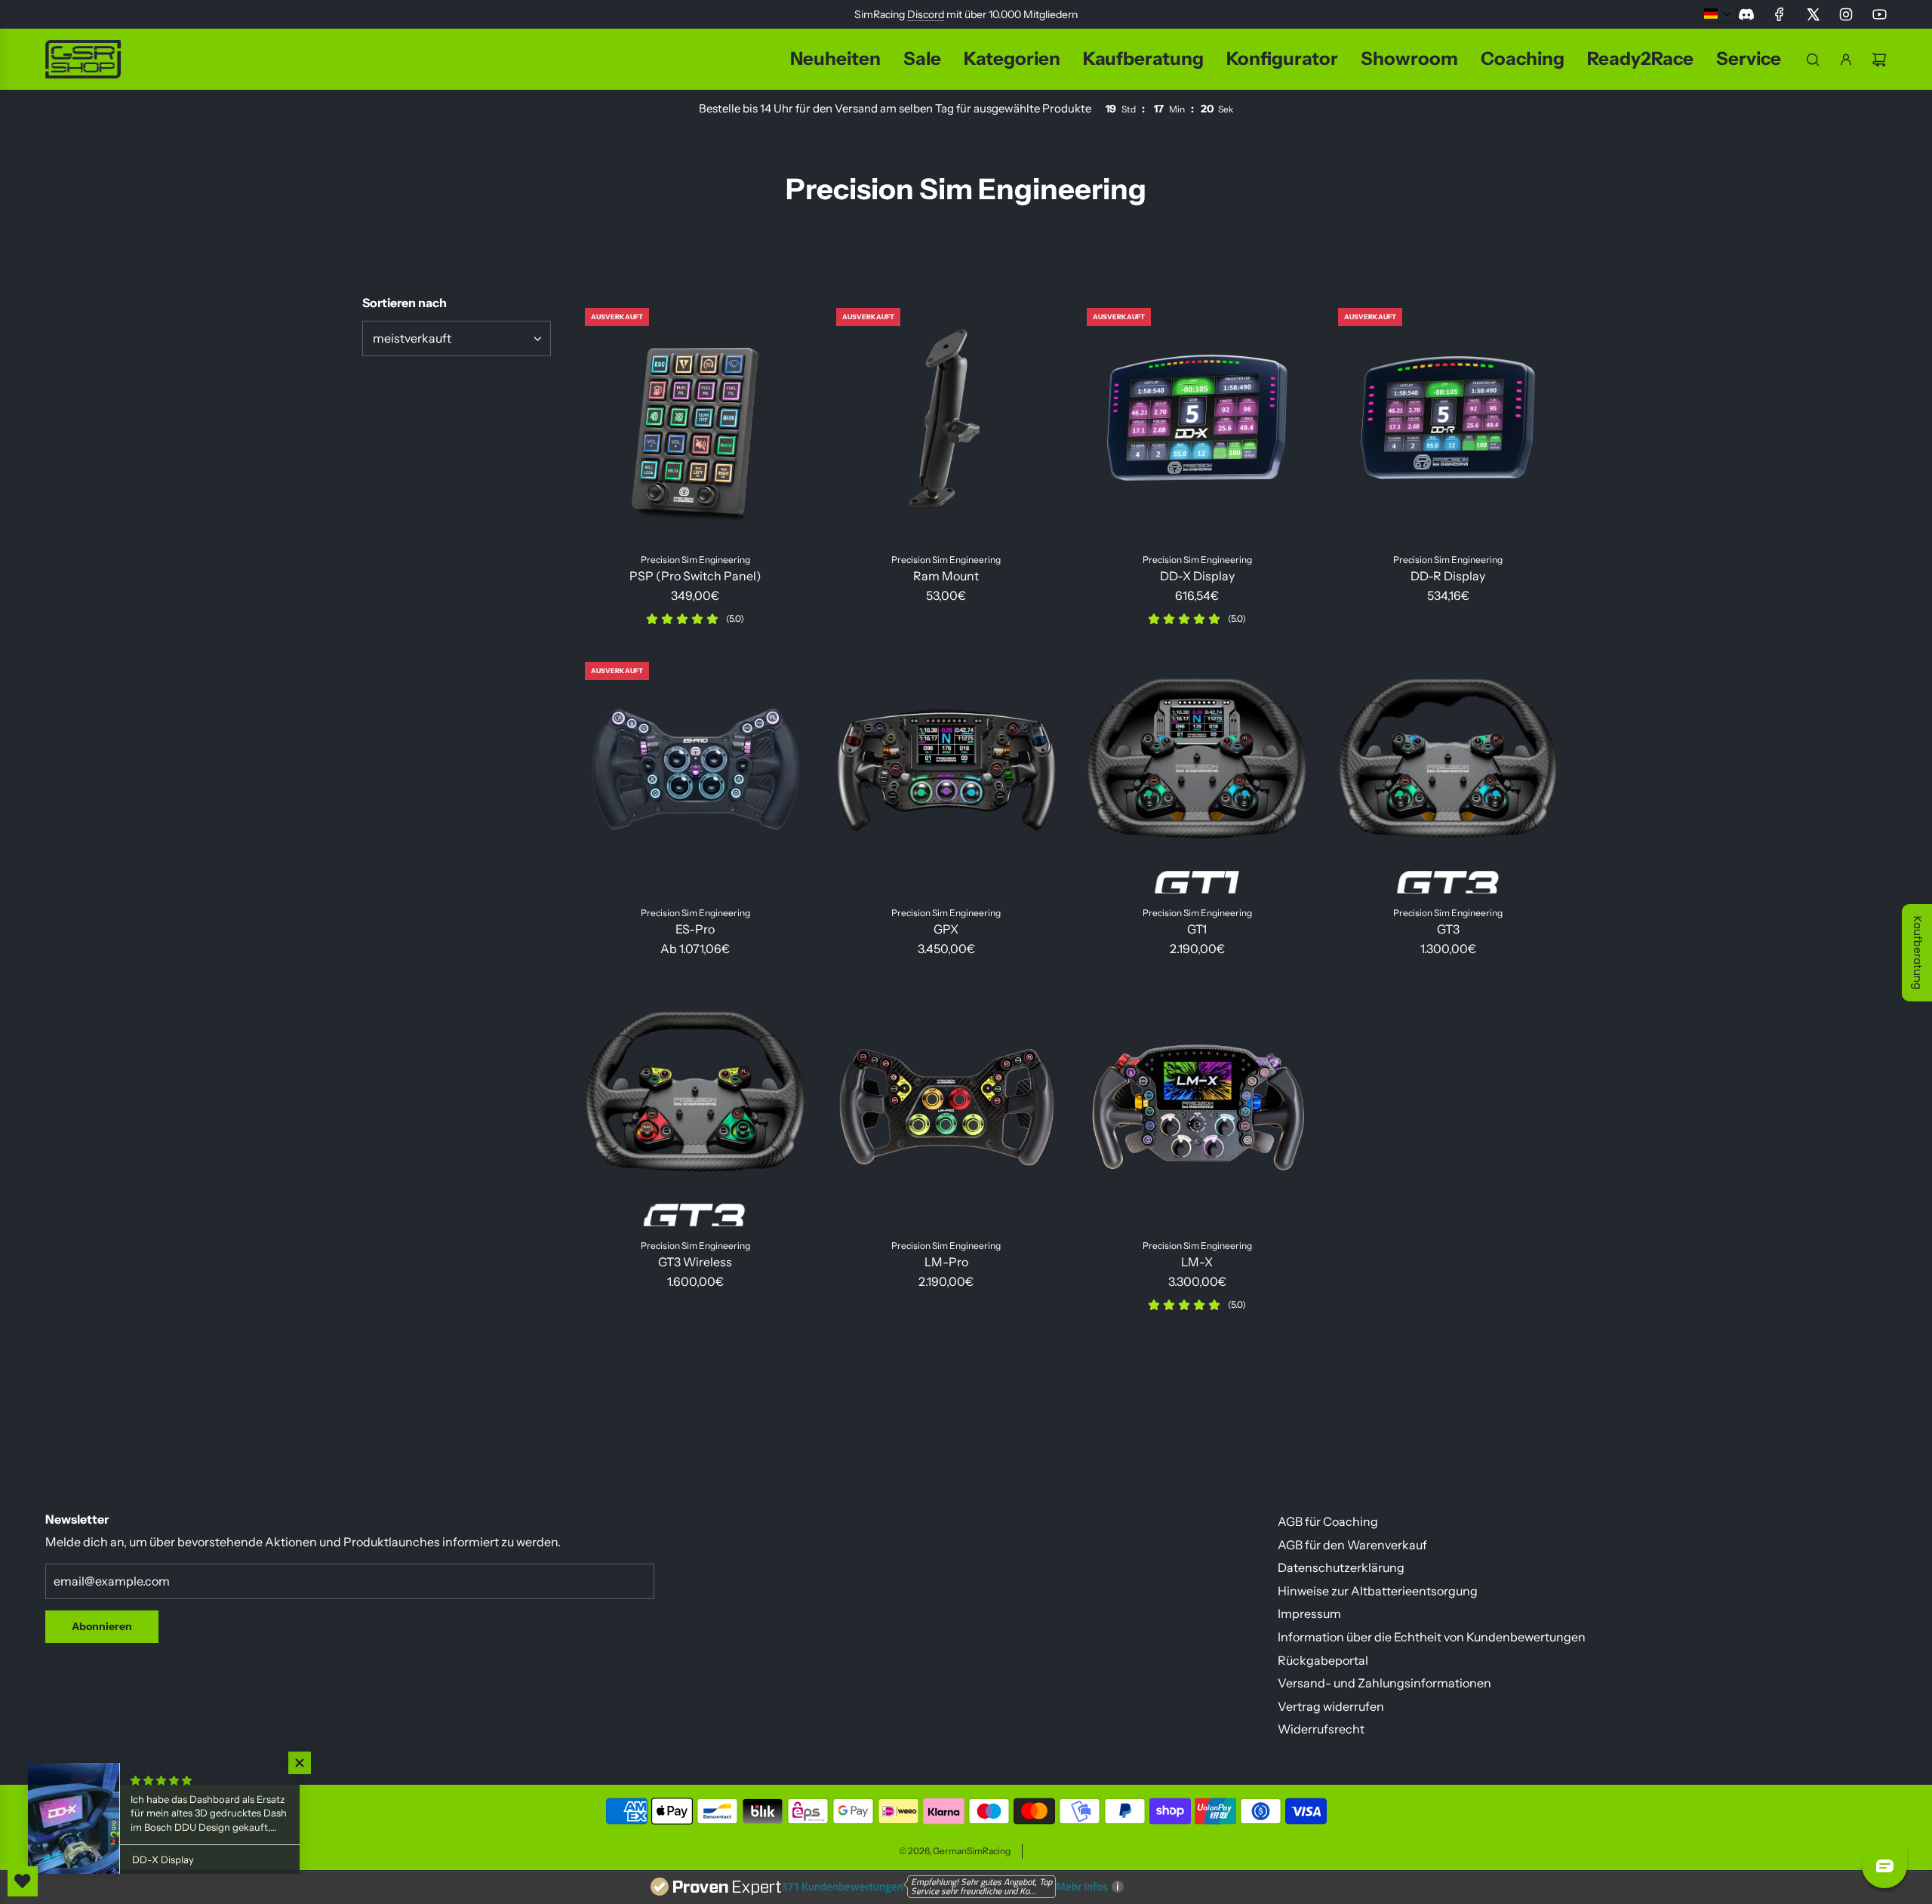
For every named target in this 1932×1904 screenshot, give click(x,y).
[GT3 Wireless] (695, 1104)
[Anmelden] (1846, 60)
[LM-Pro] (947, 1104)
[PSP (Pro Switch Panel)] (695, 418)
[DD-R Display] (1449, 418)
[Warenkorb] (1879, 60)
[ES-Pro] (695, 772)
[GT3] (1449, 772)
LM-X (1197, 1262)
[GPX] (947, 772)
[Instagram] (1846, 14)
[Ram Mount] (947, 418)
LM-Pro (946, 1262)
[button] (302, 1763)
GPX (946, 929)
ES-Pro (695, 929)
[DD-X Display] (1197, 418)
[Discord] (1746, 14)
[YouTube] (1879, 14)
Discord (926, 14)
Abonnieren (102, 1626)
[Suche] (1813, 60)
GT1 (1197, 929)
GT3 (1448, 929)
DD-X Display (1197, 576)
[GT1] (1197, 772)
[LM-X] (1197, 1104)
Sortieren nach (405, 303)
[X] (1813, 14)
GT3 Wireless (695, 1262)
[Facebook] (1780, 14)
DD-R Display (1448, 576)
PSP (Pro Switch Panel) (695, 576)
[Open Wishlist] (23, 1881)
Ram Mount (946, 576)
